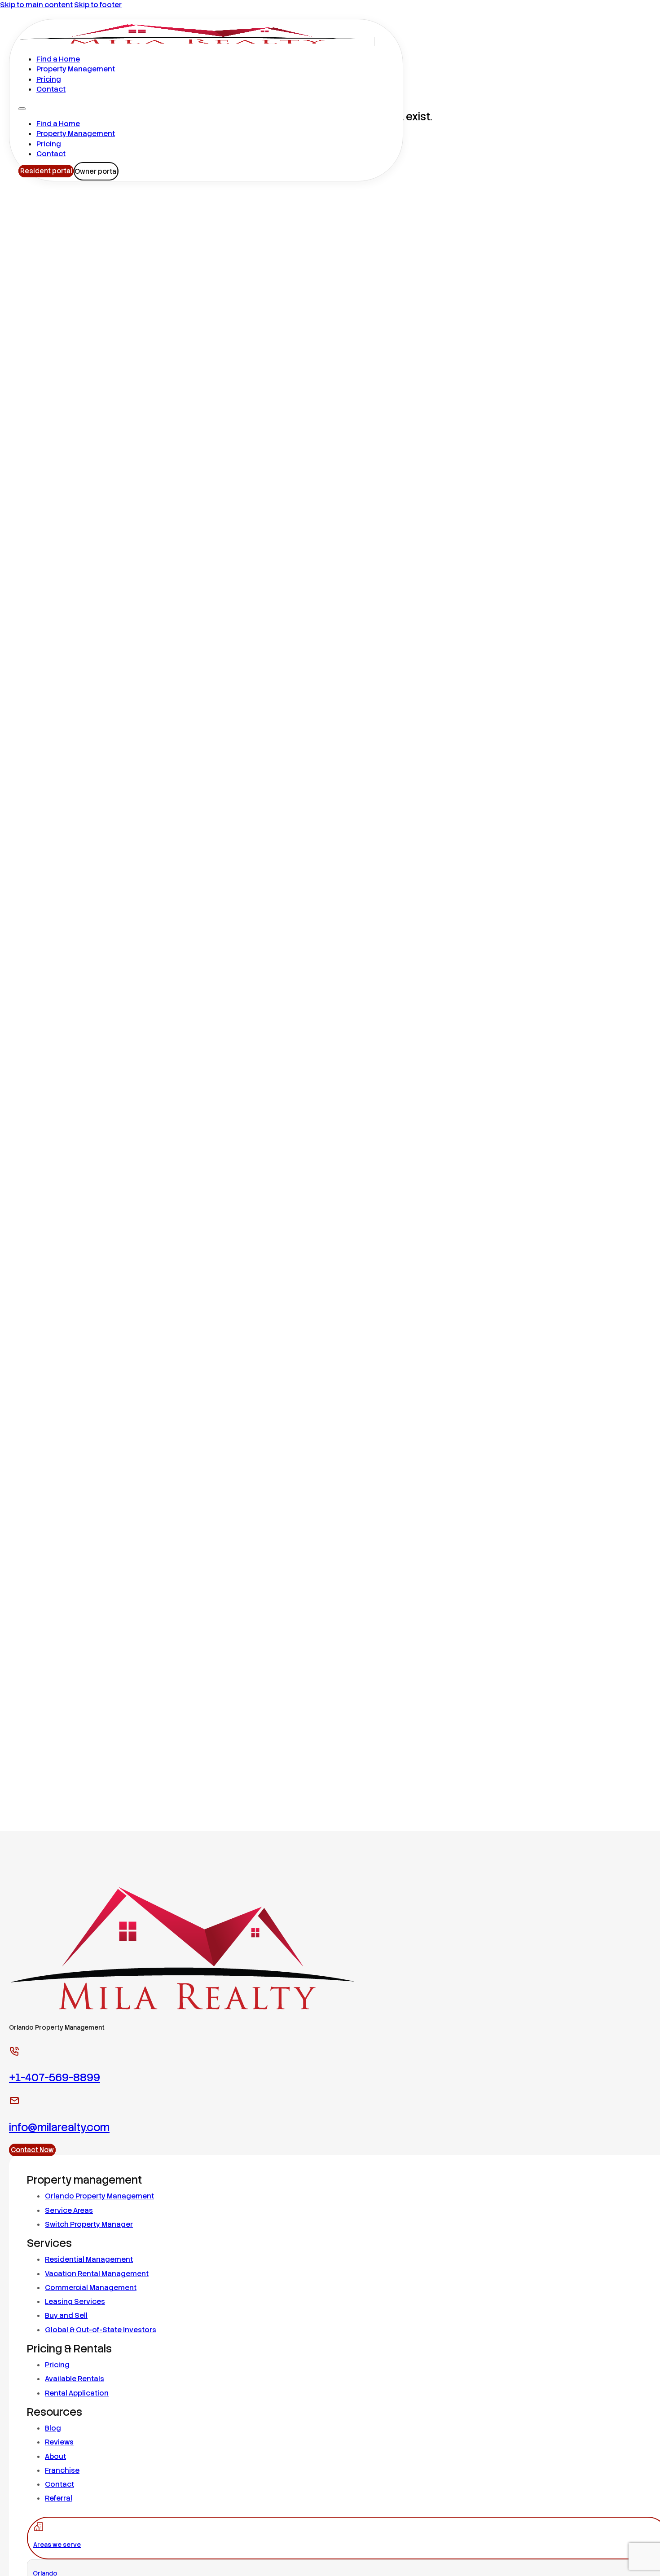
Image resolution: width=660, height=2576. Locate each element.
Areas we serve (57, 2545)
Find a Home (58, 59)
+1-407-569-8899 (55, 2077)
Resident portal (46, 171)
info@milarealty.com (59, 2127)
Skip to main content (36, 5)
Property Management (76, 69)
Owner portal (96, 171)
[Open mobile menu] (22, 109)
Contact (51, 89)
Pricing (49, 79)
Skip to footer (98, 5)
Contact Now (32, 2150)
